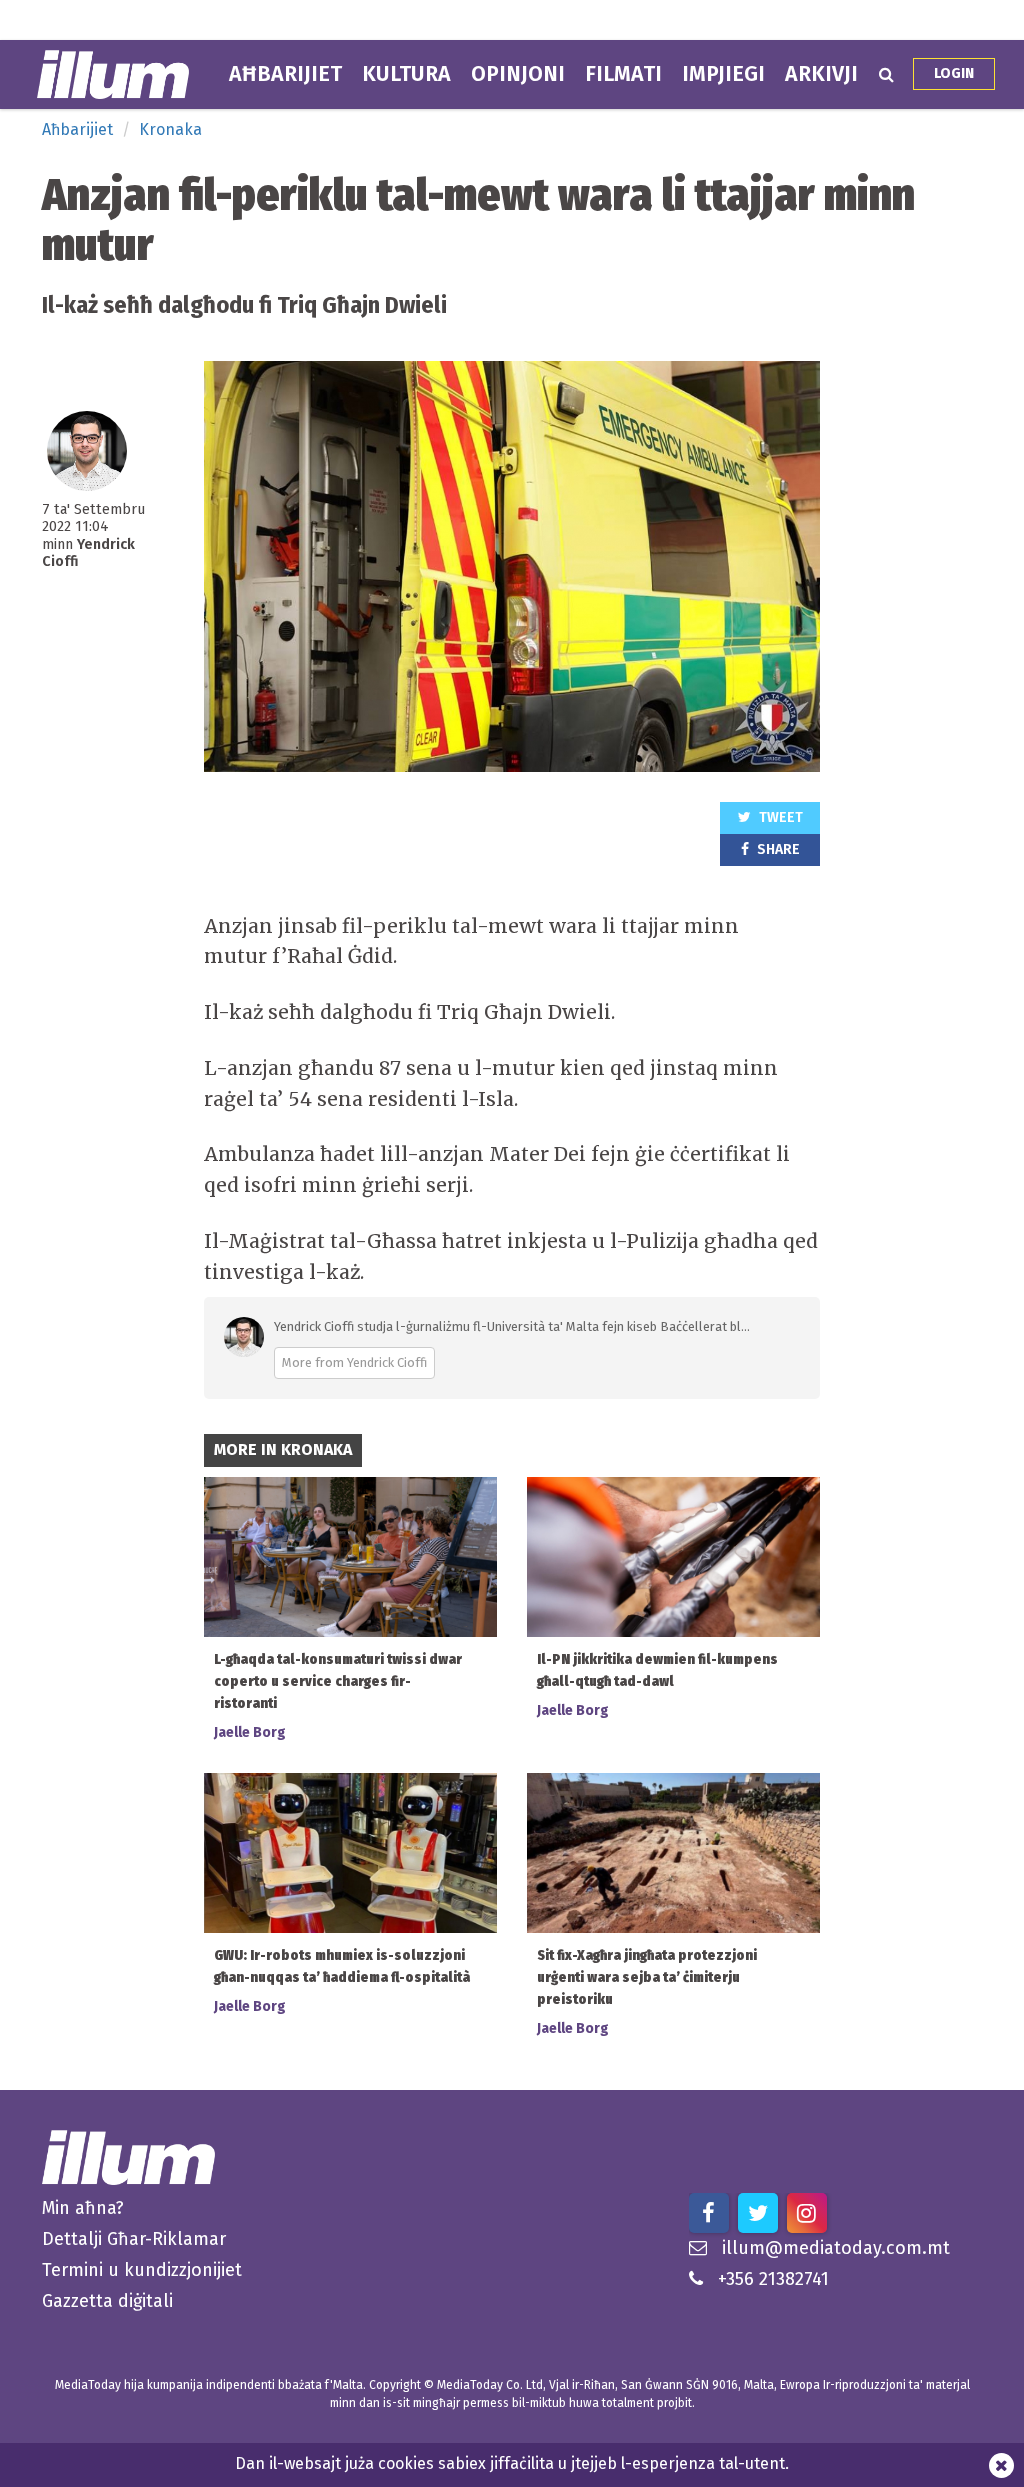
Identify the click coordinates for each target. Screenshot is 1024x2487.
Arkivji (821, 74)
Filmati (623, 74)
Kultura (406, 74)
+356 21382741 (773, 2279)
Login (954, 73)
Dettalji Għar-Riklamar (134, 2239)
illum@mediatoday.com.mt (836, 2248)
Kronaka (170, 129)
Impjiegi (723, 74)
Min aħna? (83, 2208)
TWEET (779, 817)
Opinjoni (518, 74)
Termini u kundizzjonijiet (142, 2270)
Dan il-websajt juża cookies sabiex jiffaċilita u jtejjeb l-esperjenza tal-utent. (512, 2463)
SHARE (777, 849)
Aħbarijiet (285, 74)
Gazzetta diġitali (107, 2301)
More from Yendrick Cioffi (354, 1362)
